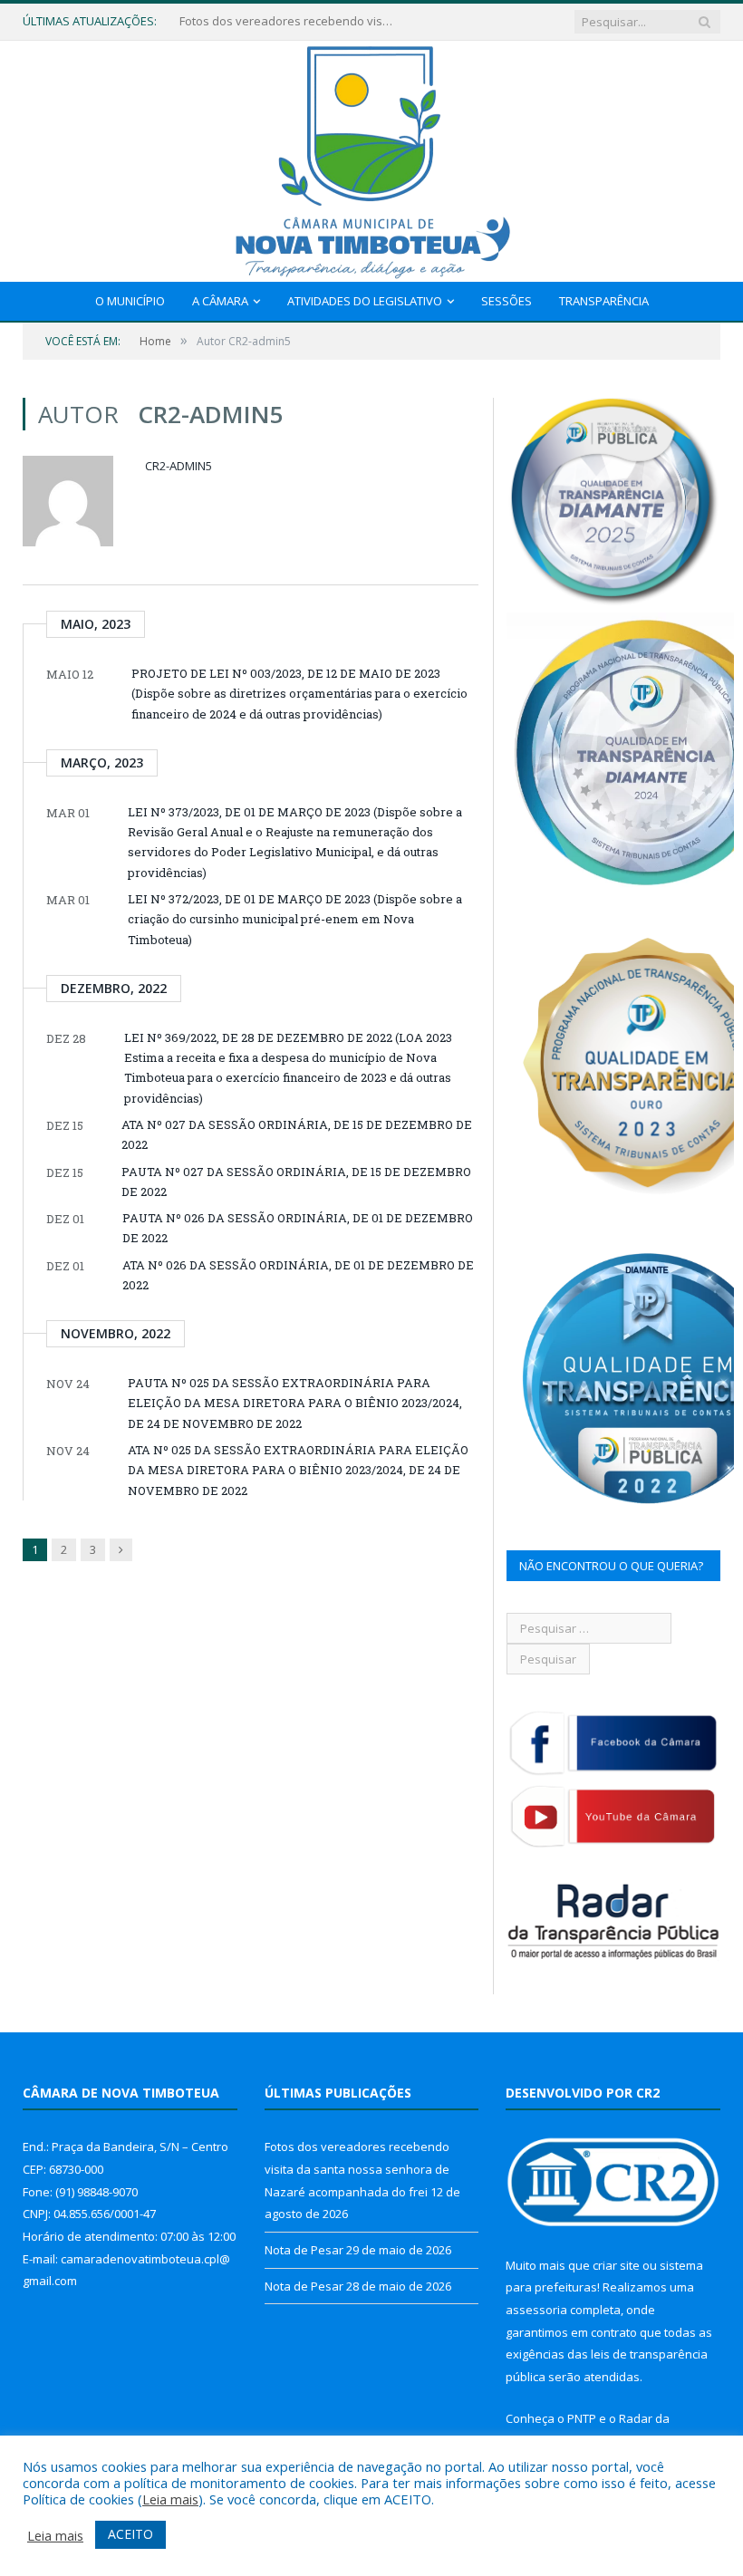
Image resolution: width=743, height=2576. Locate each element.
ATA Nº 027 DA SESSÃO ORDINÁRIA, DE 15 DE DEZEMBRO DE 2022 (297, 1134)
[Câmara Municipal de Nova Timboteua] (371, 157)
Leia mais (170, 2499)
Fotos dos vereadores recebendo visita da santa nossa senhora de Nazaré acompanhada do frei (357, 2169)
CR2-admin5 (179, 466)
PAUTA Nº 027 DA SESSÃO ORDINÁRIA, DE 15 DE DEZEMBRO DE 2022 (296, 1182)
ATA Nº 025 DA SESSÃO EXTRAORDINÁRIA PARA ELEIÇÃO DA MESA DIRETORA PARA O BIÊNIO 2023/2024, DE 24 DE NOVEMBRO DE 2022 (298, 1470)
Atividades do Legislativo (365, 301)
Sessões (507, 301)
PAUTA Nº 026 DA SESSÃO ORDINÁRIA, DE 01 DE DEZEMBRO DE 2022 (298, 1228)
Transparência (604, 301)
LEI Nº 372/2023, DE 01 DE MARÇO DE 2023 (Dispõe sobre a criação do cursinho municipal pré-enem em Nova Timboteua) (295, 919)
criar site (616, 2265)
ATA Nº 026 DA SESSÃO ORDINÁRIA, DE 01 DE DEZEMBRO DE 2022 (298, 1275)
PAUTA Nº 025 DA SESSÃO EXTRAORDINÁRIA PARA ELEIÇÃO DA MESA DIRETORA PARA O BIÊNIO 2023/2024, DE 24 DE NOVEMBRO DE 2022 (295, 1403)
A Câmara (220, 301)
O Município (130, 301)
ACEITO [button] (130, 2534)
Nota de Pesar (219, 21)
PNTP (582, 2418)
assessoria (536, 2310)
